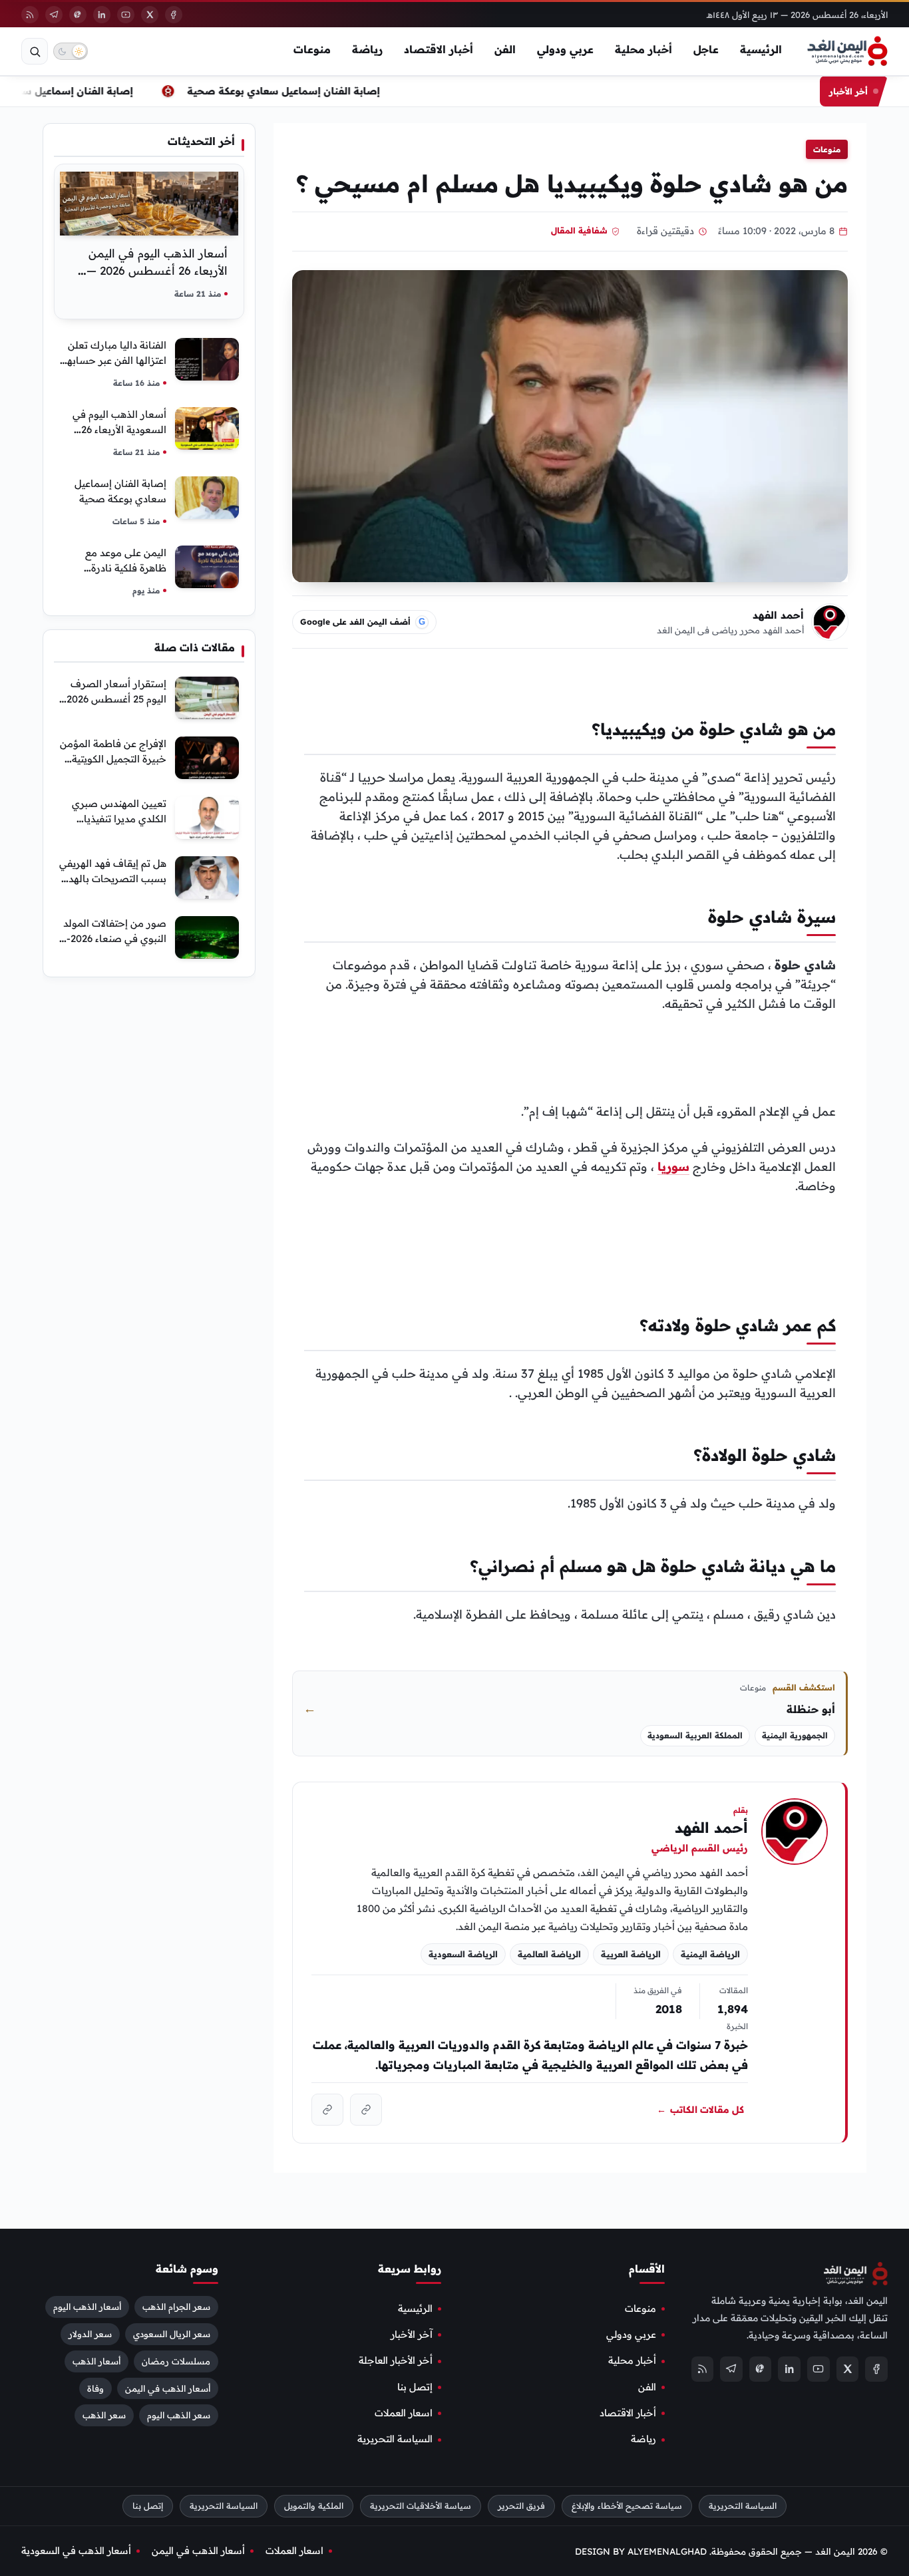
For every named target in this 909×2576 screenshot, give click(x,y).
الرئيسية (761, 49)
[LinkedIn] (102, 15)
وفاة (95, 2388)
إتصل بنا (415, 2387)
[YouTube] (126, 15)
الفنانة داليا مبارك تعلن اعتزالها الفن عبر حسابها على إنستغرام (115, 360)
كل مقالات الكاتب (700, 2110)
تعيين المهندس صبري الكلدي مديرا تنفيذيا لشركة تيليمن (119, 819)
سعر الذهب (104, 2415)
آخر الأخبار (412, 2334)
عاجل (706, 49)
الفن (505, 49)
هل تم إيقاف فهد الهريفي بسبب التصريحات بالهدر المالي (113, 879)
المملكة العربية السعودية (695, 1735)
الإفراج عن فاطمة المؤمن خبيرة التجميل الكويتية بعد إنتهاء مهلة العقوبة (113, 759)
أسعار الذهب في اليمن (168, 2388)
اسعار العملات (404, 2413)
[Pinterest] (78, 15)
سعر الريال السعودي (172, 2334)
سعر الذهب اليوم (179, 2415)
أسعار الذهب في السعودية (76, 2551)
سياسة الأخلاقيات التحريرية (421, 2506)
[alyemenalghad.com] (366, 2110)
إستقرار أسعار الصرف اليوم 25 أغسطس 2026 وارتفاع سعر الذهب (116, 699)
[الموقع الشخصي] (327, 2110)
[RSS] (30, 15)
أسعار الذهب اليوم (87, 2307)
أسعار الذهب (96, 2361)
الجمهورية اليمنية (795, 1735)
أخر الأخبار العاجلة (396, 2360)
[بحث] (35, 51)
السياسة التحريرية (395, 2439)
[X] (150, 15)
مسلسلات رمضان (176, 2361)
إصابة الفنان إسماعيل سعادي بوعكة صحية (292, 91)
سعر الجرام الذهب (176, 2307)
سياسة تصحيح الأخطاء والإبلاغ (627, 2506)
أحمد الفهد (778, 615)
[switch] (71, 51)
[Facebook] (174, 15)
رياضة (367, 49)
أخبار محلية (643, 49)
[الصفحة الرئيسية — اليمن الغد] (847, 51)
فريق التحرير (521, 2506)
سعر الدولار (90, 2334)
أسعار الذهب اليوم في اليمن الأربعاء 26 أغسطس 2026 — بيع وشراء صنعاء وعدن (157, 270)
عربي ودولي (565, 49)
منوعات (312, 49)
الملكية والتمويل (314, 2506)
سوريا (673, 1167)
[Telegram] (54, 15)
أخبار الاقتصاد (439, 49)
